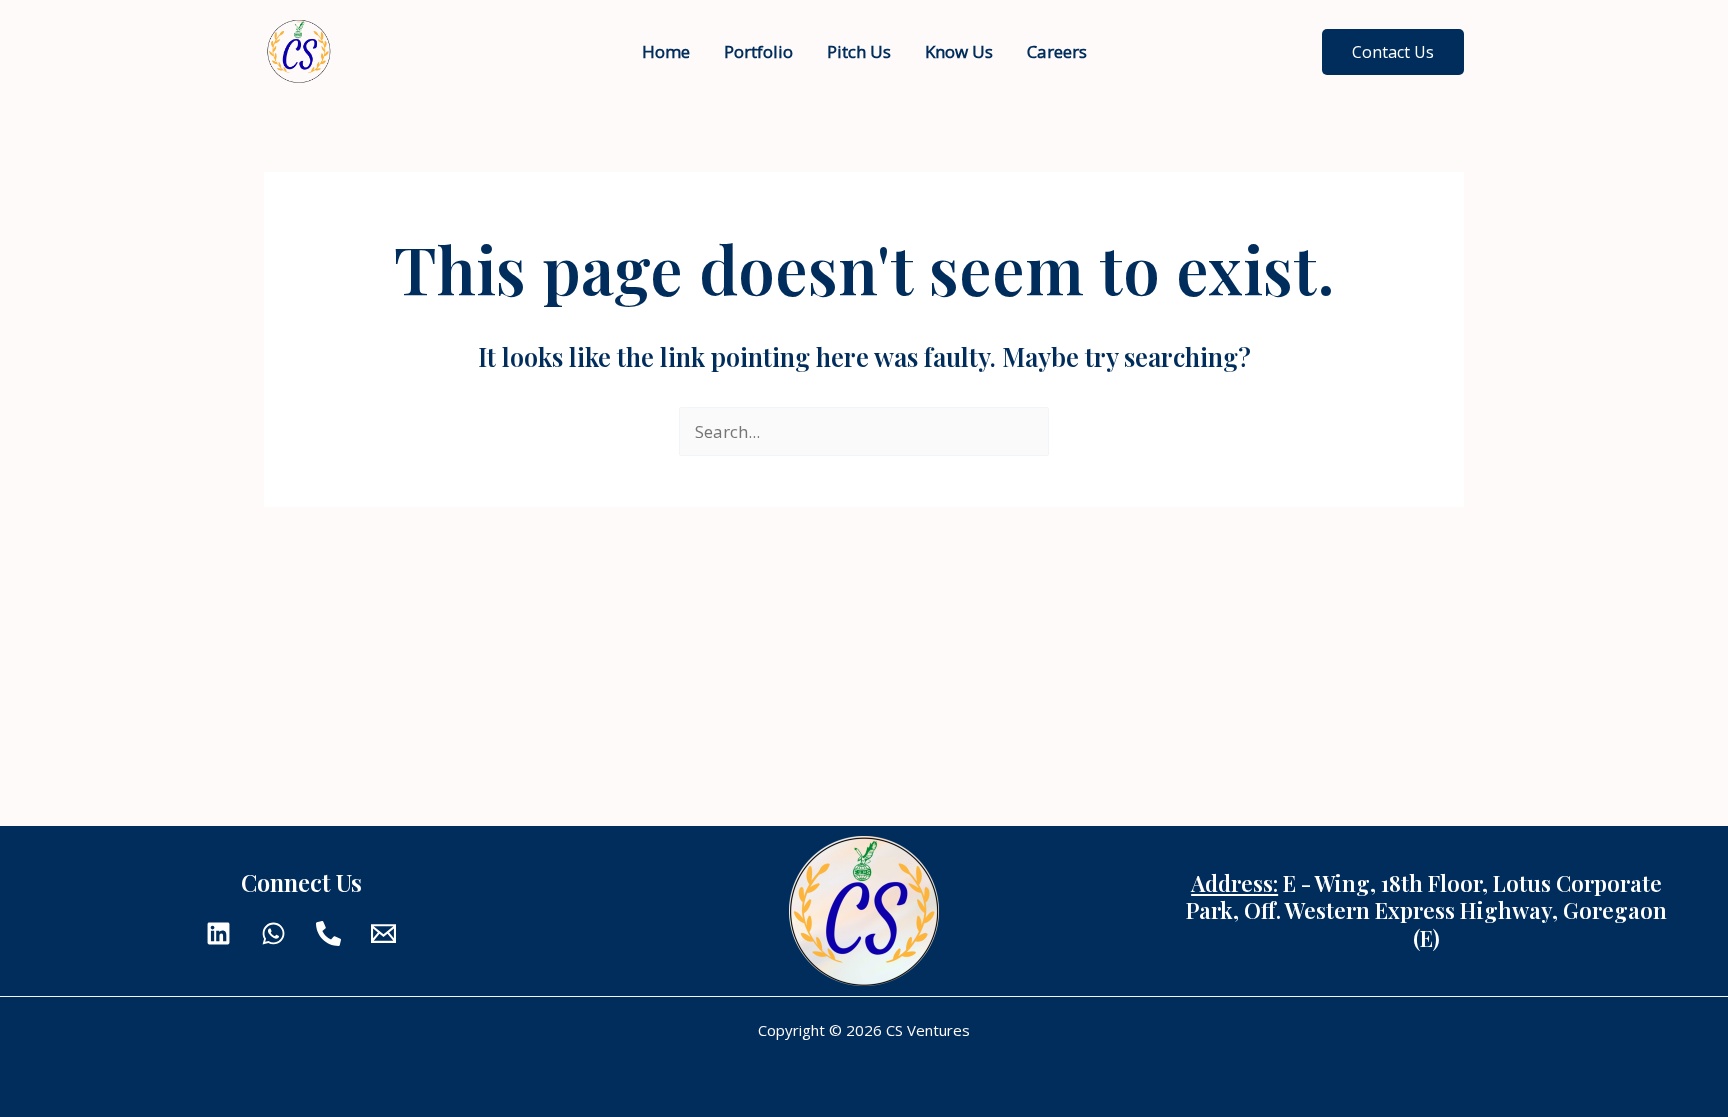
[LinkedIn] (218, 933)
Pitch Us (859, 51)
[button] (1393, 52)
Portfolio (758, 51)
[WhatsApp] (273, 933)
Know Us (959, 51)
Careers (1057, 51)
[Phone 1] (328, 933)
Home (666, 51)
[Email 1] (383, 933)
